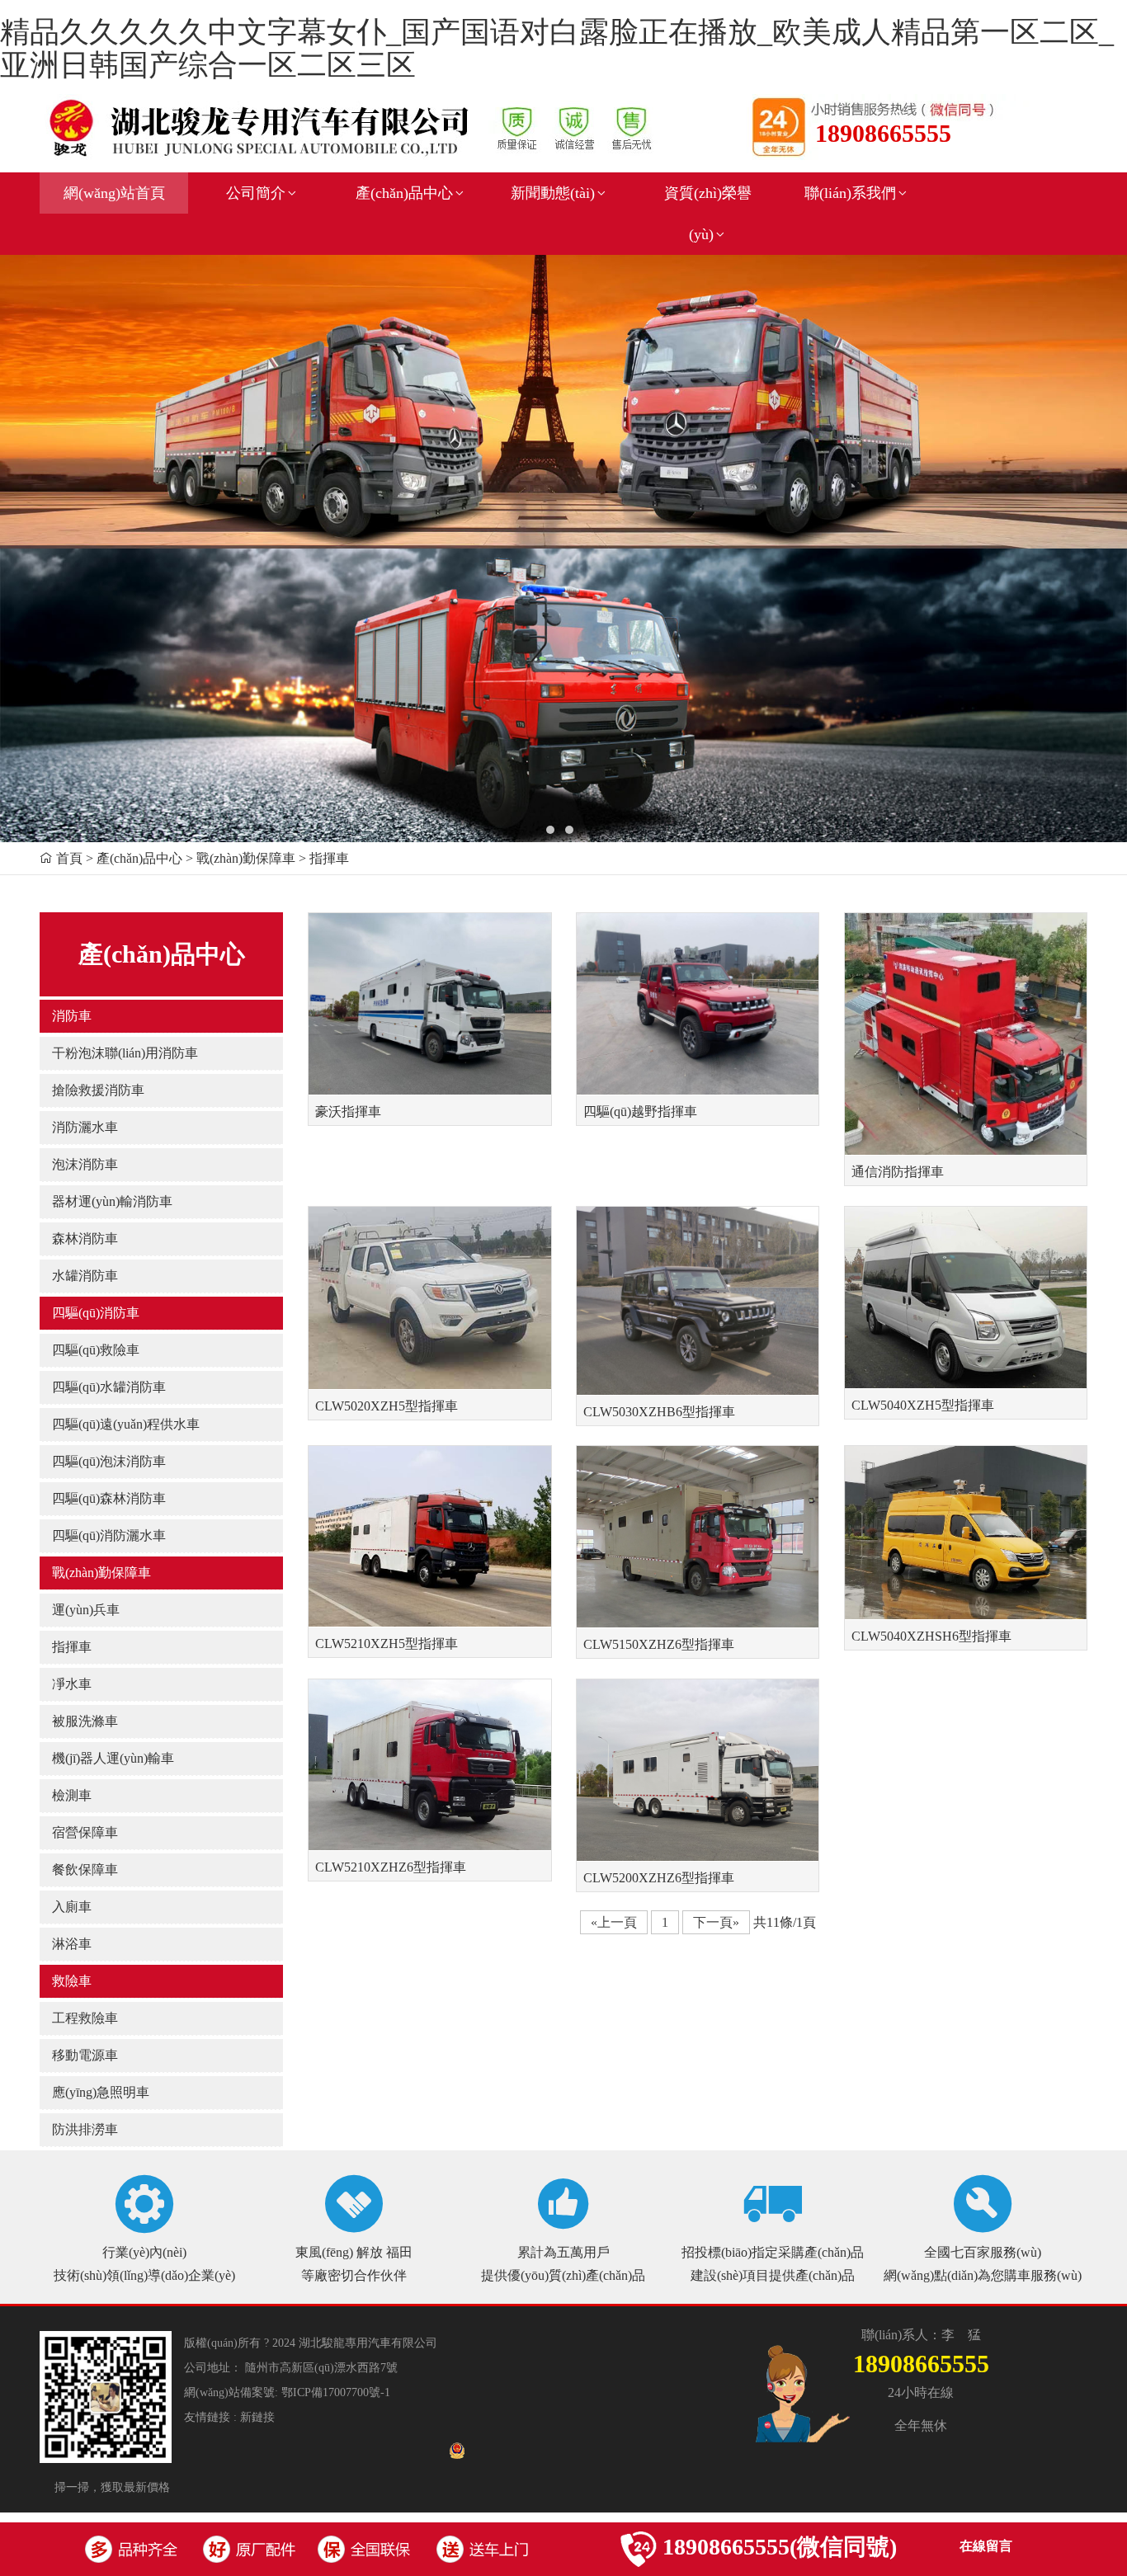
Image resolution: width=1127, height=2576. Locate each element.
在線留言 (986, 2546)
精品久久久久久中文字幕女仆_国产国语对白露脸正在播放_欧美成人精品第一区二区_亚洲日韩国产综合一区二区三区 (557, 49)
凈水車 (72, 1684)
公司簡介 (256, 193)
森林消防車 (85, 1239)
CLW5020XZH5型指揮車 (387, 1406)
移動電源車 (85, 2055)
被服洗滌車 (85, 1721)
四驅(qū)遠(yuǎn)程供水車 (126, 1424)
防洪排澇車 (85, 2129)
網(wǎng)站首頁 (114, 193)
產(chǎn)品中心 (404, 193)
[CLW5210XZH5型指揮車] (430, 1535)
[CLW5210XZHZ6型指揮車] (430, 1764)
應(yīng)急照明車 (101, 2092)
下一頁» (716, 1922)
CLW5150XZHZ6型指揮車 (659, 1644)
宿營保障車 (85, 1832)
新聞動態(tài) (553, 193)
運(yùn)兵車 (86, 1610)
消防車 (72, 1016)
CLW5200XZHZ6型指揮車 (659, 1878)
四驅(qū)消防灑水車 (109, 1535)
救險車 (72, 1981)
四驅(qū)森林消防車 (109, 1498)
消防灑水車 (85, 1127)
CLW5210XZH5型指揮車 (387, 1644)
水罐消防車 (85, 1276)
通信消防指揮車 (898, 1172)
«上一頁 (614, 1922)
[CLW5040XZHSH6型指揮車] (966, 1532)
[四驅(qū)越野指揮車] (698, 1002)
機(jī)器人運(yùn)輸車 (113, 1758)
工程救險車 (85, 2018)
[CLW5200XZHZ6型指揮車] (698, 1769)
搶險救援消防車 (98, 1090)
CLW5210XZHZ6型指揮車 (391, 1867)
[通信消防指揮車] (966, 1033)
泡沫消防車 (85, 1164)
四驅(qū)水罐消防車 (109, 1387)
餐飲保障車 (85, 1870)
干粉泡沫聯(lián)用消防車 (125, 1053)
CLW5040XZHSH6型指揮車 (931, 1636)
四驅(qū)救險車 (96, 1350)
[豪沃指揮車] (430, 1002)
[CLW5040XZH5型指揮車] (966, 1297)
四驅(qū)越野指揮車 (640, 1111)
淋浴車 (72, 1944)
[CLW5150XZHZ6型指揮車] (698, 1536)
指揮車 (72, 1647)
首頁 (69, 858)
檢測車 (72, 1795)
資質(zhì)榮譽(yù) (708, 214)
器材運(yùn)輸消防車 (112, 1201)
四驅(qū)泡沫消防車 (109, 1461)
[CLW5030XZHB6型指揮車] (698, 1299)
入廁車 (72, 1907)
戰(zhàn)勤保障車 (101, 1573)
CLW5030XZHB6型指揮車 (659, 1412)
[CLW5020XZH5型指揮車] (430, 1297)
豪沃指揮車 (348, 1111)
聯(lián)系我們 (850, 193)
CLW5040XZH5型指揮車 (923, 1405)
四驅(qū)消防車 (96, 1313)
